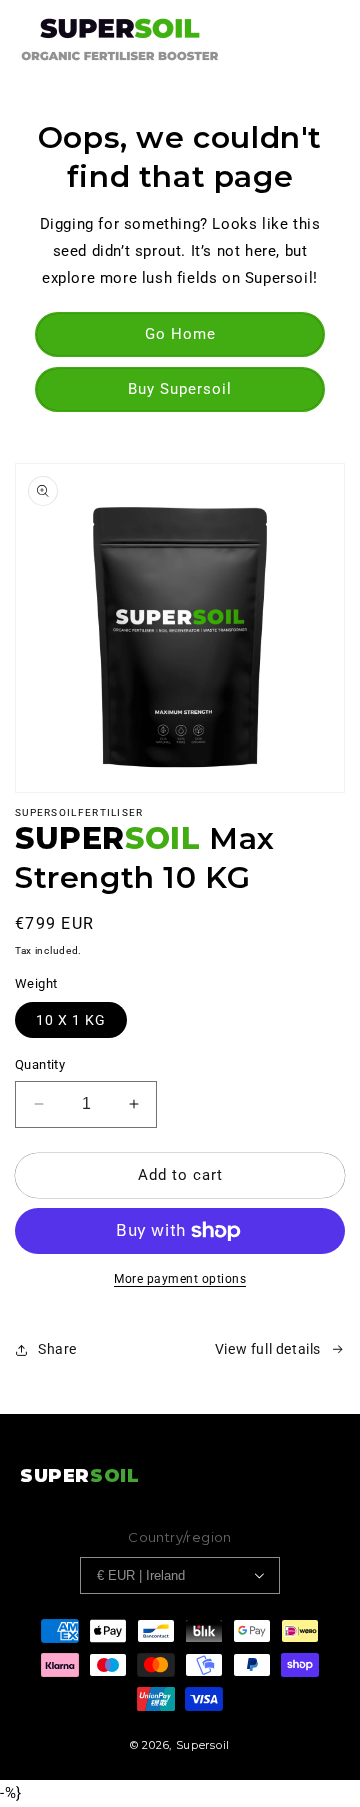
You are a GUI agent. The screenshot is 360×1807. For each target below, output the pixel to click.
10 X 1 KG (71, 1020)
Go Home (180, 334)
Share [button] (57, 1349)
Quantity (40, 1064)
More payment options (180, 1279)
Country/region (180, 1537)
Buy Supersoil (180, 389)
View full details (268, 1349)
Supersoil (203, 1745)
